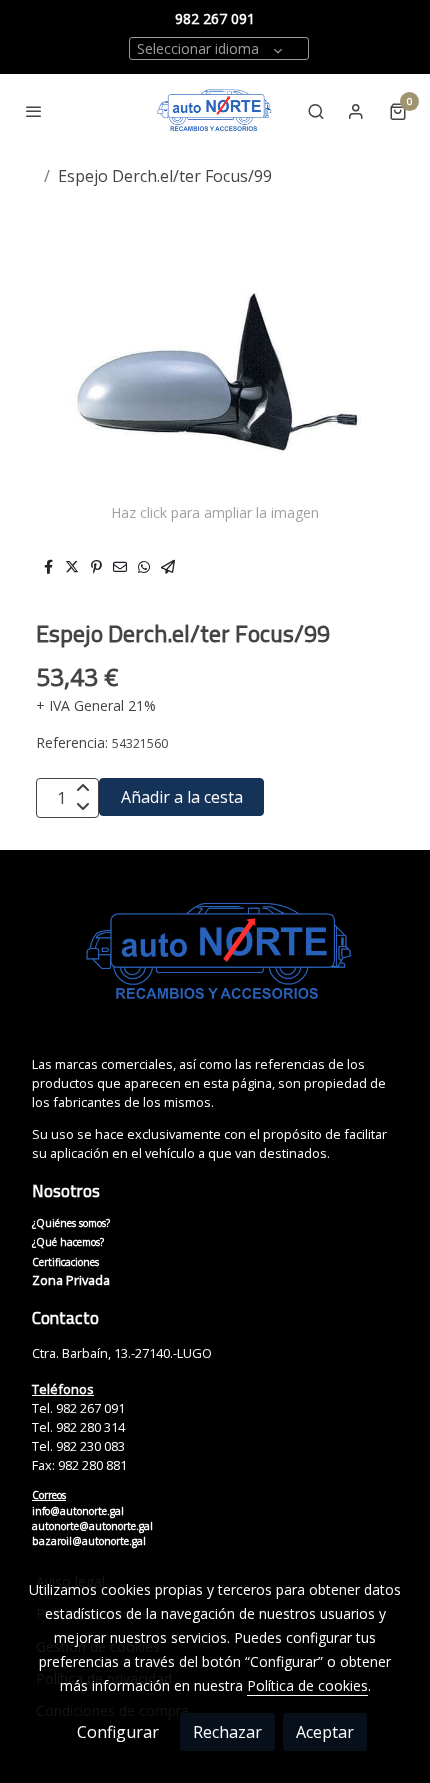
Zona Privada (71, 1280)
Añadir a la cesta (182, 797)
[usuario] (356, 111)
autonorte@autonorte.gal (92, 1526)
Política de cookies (307, 1685)
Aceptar (325, 1732)
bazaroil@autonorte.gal (89, 1541)
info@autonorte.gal (78, 1511)
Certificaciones (65, 1262)
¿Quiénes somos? (71, 1223)
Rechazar (227, 1732)
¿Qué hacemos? (68, 1242)
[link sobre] (215, 964)
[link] (215, 111)
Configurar (118, 1732)
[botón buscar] (316, 111)
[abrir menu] (34, 111)
